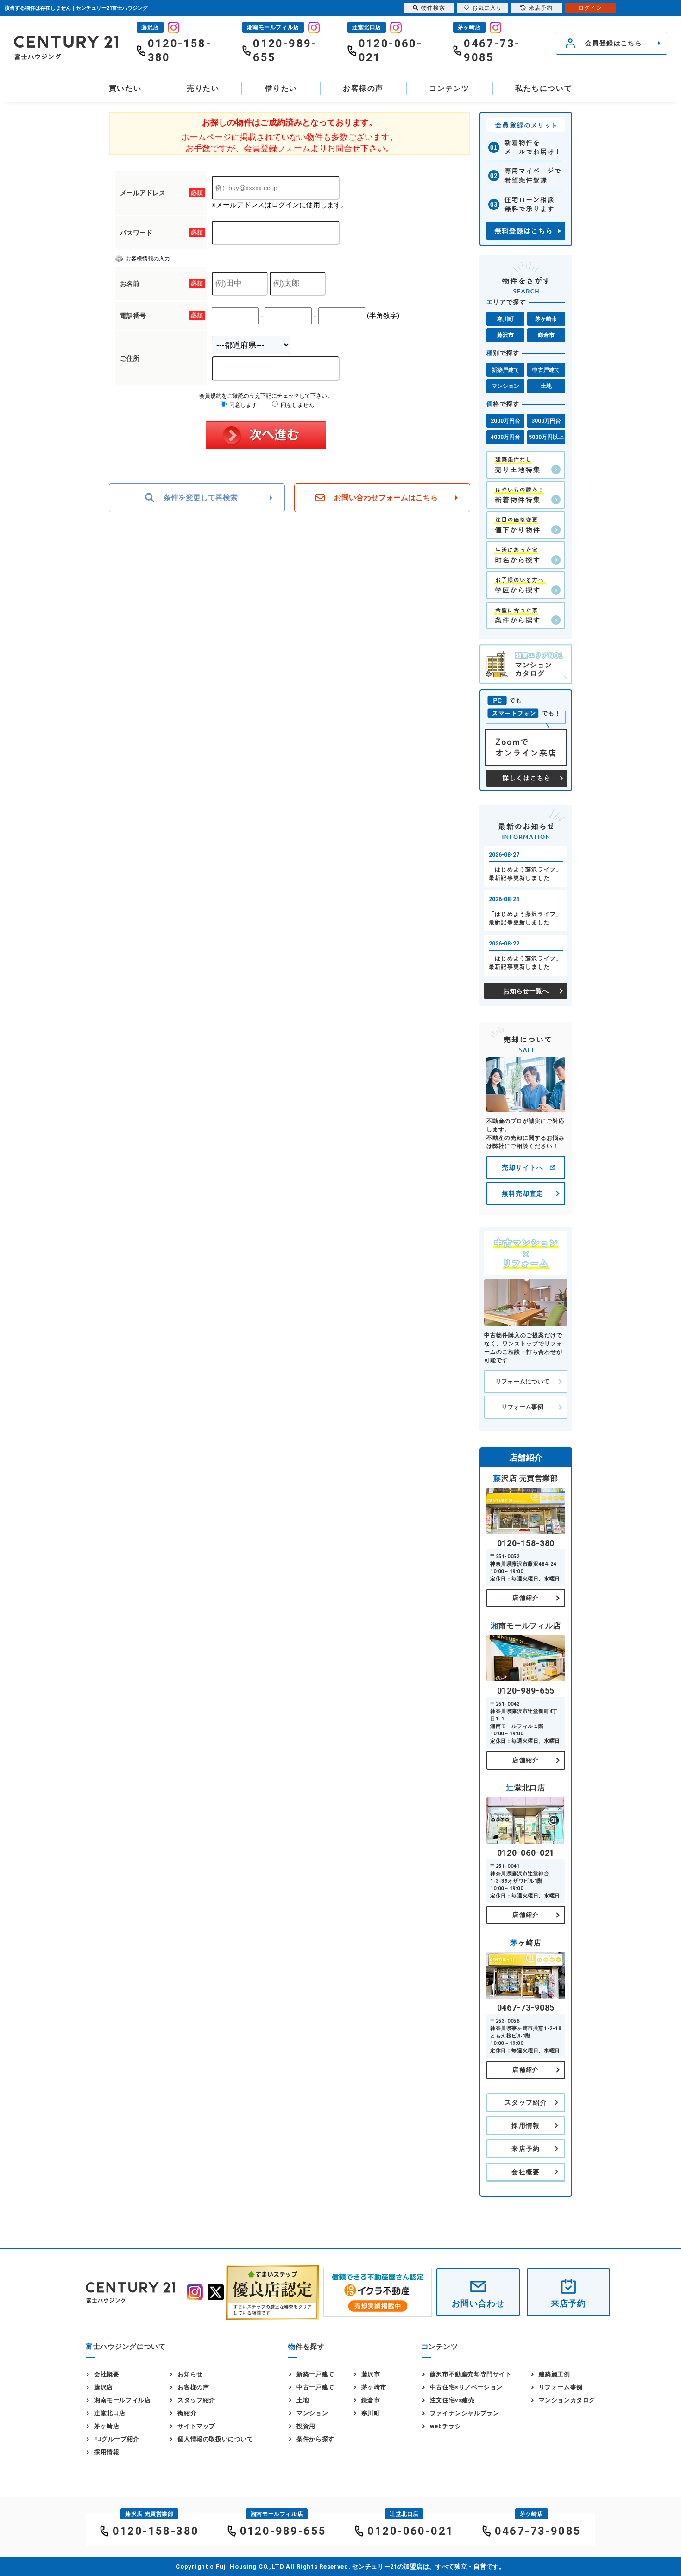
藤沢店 (104, 2387)
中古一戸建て (315, 2387)
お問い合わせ (478, 2303)
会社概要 (526, 2172)
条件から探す (315, 2439)
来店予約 (526, 2149)
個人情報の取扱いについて (215, 2439)
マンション (505, 386)
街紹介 (187, 2413)
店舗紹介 (526, 1598)
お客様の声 (363, 88)
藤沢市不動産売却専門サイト (471, 2374)
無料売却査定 (523, 1193)
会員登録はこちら (614, 43)
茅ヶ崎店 (107, 2426)
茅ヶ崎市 (546, 319)
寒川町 (505, 319)
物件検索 (433, 8)
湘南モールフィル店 (122, 2400)
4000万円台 (505, 437)
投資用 (306, 2426)
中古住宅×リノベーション (466, 2387)
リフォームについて (522, 1381)
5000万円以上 (546, 437)
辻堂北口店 (110, 2413)
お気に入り (487, 8)
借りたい (281, 88)
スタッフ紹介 (526, 2102)
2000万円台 (505, 421)
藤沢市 (505, 335)
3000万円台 (546, 421)
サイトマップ (196, 2426)
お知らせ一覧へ (526, 991)
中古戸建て (546, 370)
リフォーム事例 (522, 1407)
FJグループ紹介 (117, 2439)
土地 (546, 386)
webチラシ (446, 2426)
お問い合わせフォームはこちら (386, 498)
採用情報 (526, 2126)
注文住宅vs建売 (452, 2400)
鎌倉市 (546, 335)
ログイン (590, 8)
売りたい (203, 88)
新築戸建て (505, 370)
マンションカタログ (567, 2400)
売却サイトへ (523, 1167)
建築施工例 (555, 2374)
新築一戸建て (315, 2374)
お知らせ (190, 2374)
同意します (243, 405)
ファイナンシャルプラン (465, 2413)
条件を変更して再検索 (201, 498)
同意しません (297, 405)
